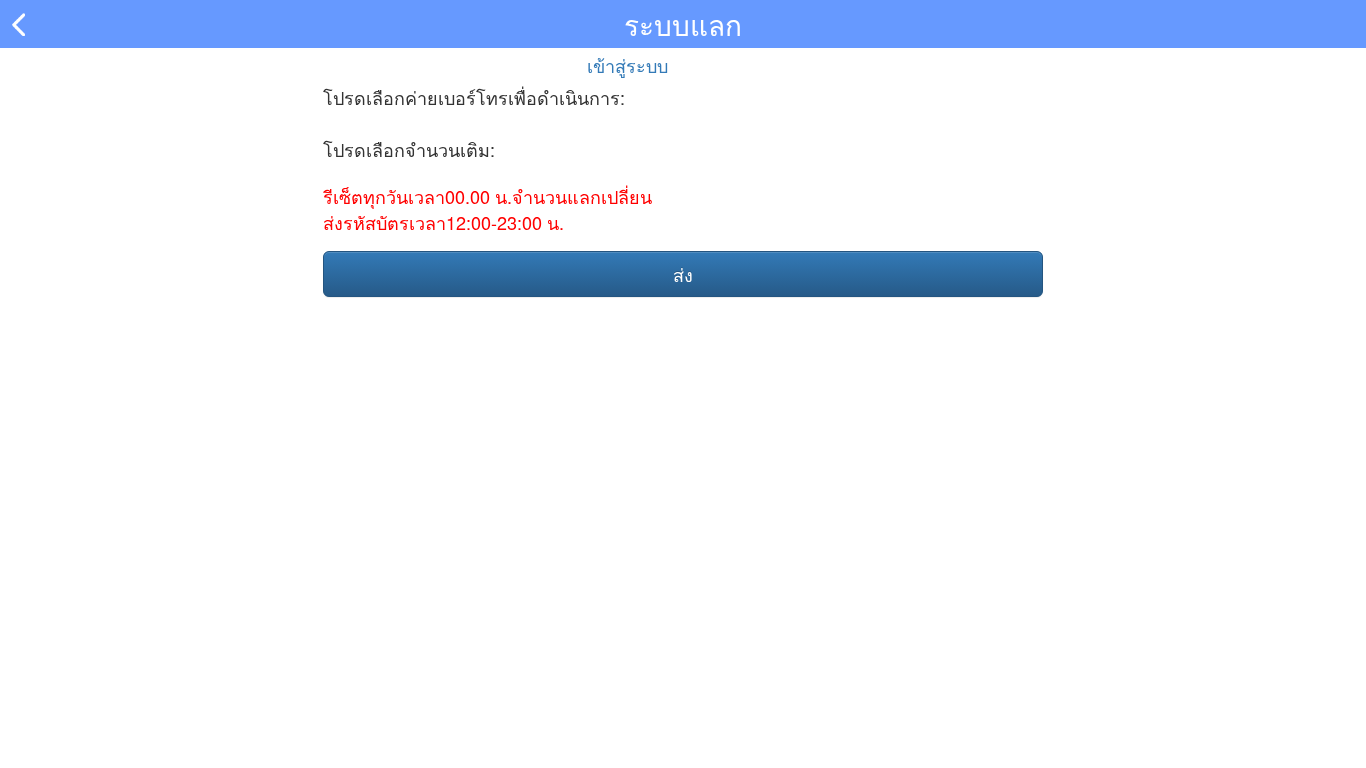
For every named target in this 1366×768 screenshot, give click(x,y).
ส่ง (683, 274)
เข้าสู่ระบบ (627, 65)
